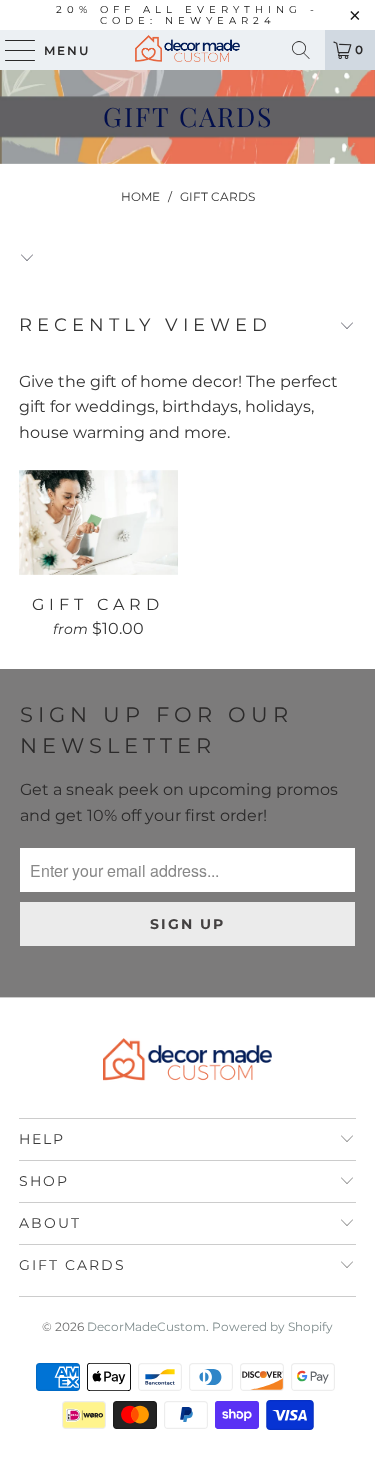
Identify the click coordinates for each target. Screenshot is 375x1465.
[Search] (301, 50)
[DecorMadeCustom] (188, 50)
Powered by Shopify (272, 1326)
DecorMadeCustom (146, 1326)
